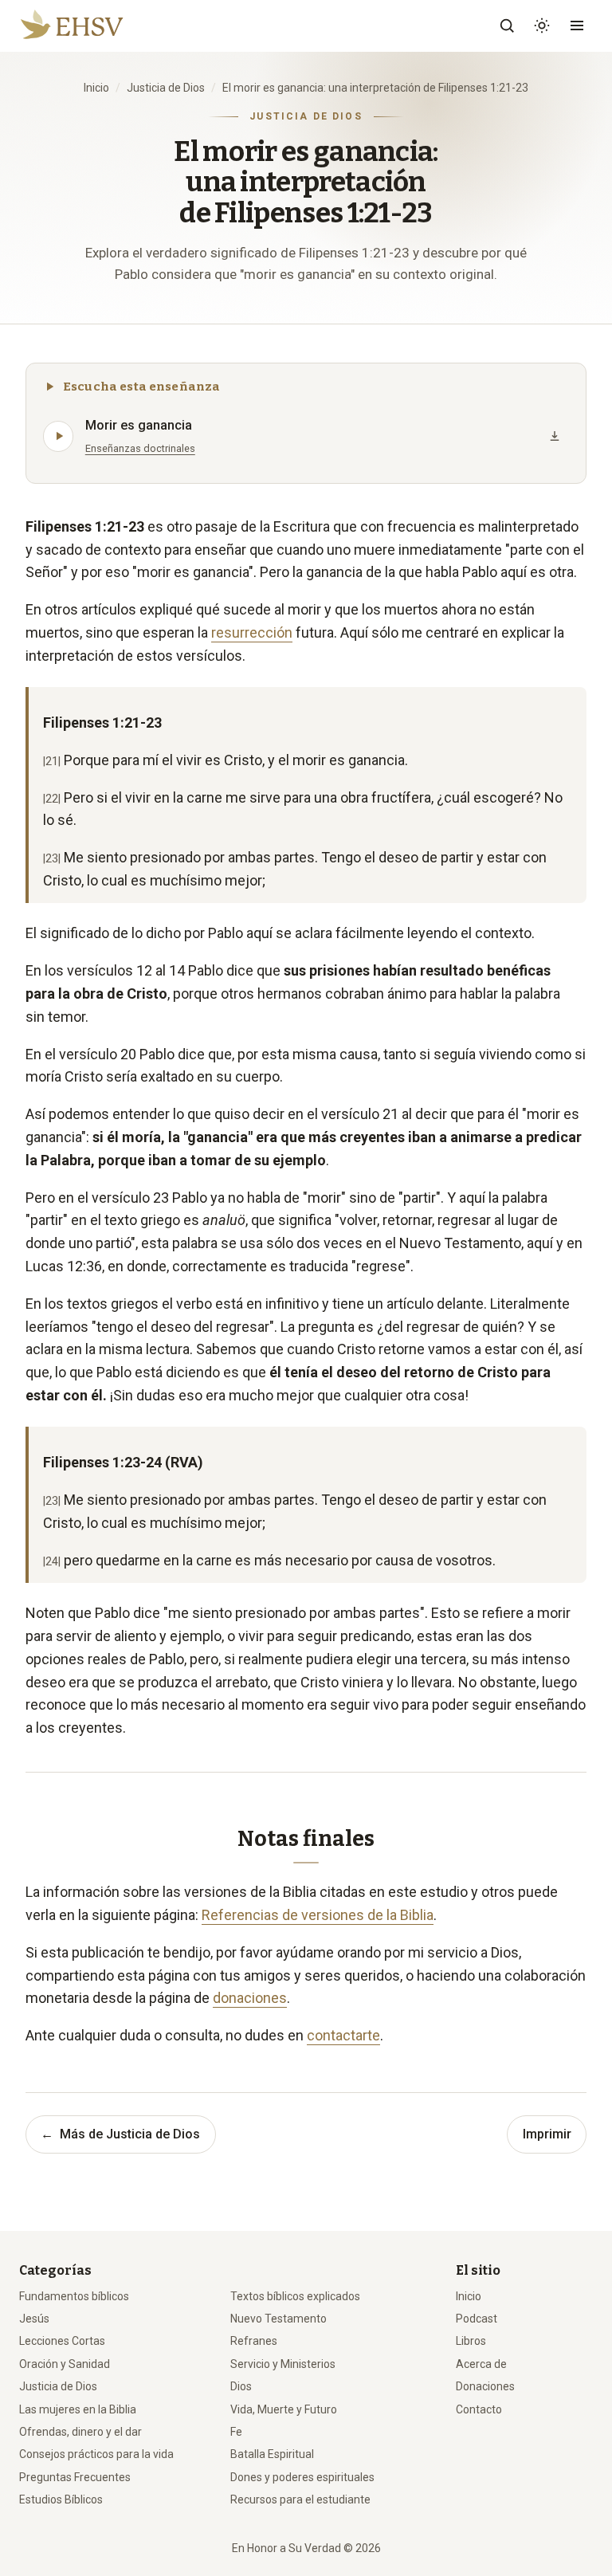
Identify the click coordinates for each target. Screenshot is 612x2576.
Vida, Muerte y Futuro (284, 2409)
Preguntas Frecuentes (75, 2477)
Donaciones (485, 2386)
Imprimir (547, 2134)
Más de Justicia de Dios (120, 2134)
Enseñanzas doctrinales (140, 448)
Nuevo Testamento (279, 2319)
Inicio (96, 88)
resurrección (252, 632)
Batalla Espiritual (272, 2454)
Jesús (34, 2319)
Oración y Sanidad (65, 2364)
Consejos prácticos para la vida (96, 2454)
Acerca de (481, 2364)
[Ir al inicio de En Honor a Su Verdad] (159, 26)
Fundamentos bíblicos (74, 2296)
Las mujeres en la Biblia (78, 2409)
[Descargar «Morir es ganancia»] (555, 436)
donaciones (250, 1998)
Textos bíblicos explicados (295, 2296)
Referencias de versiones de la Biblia (318, 1915)
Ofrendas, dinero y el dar (80, 2432)
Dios (241, 2386)
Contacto (479, 2409)
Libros (471, 2341)
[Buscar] (507, 26)
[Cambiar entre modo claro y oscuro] (542, 26)
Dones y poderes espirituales (302, 2477)
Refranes (254, 2341)
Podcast (477, 2319)
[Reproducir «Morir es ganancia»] (58, 436)
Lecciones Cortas (62, 2341)
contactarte (343, 2035)
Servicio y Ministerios (283, 2364)
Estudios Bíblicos (61, 2499)
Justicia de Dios (166, 88)
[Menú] (577, 26)
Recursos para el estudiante (300, 2499)
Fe (236, 2432)
